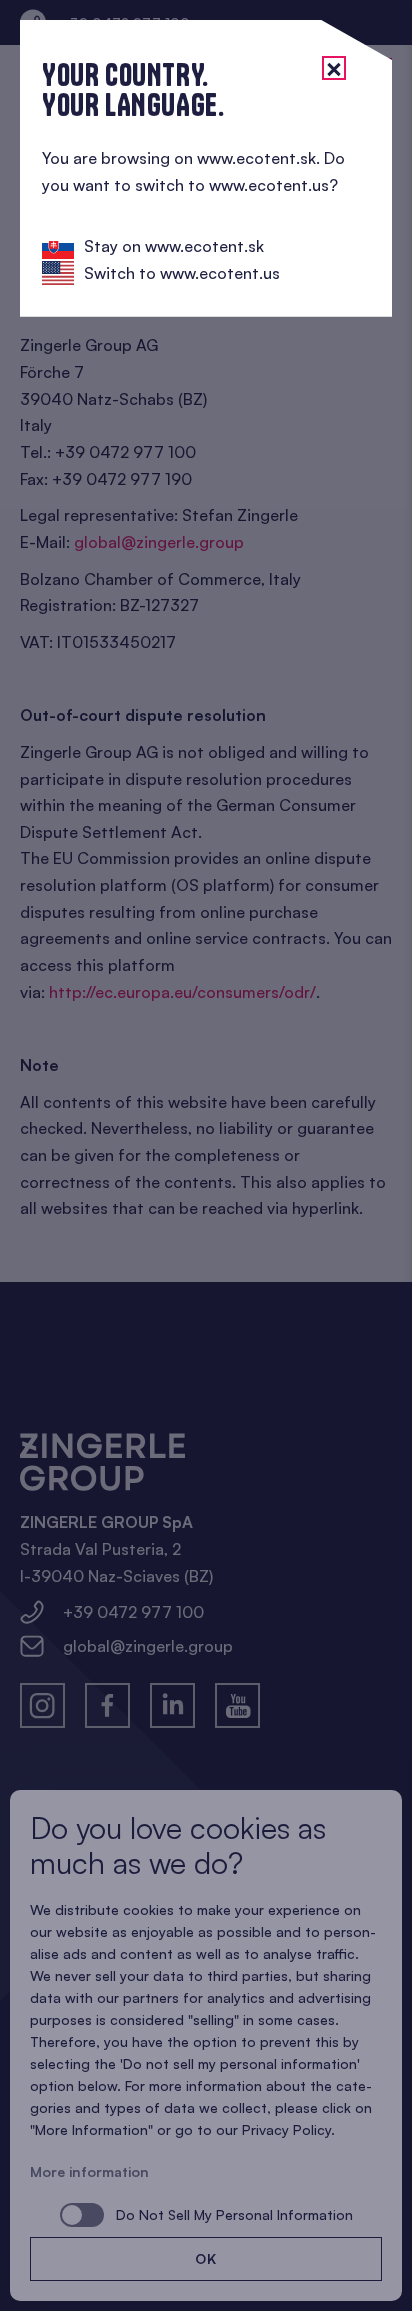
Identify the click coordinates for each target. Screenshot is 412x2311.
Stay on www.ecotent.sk (174, 246)
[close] (334, 68)
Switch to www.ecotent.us (182, 273)
